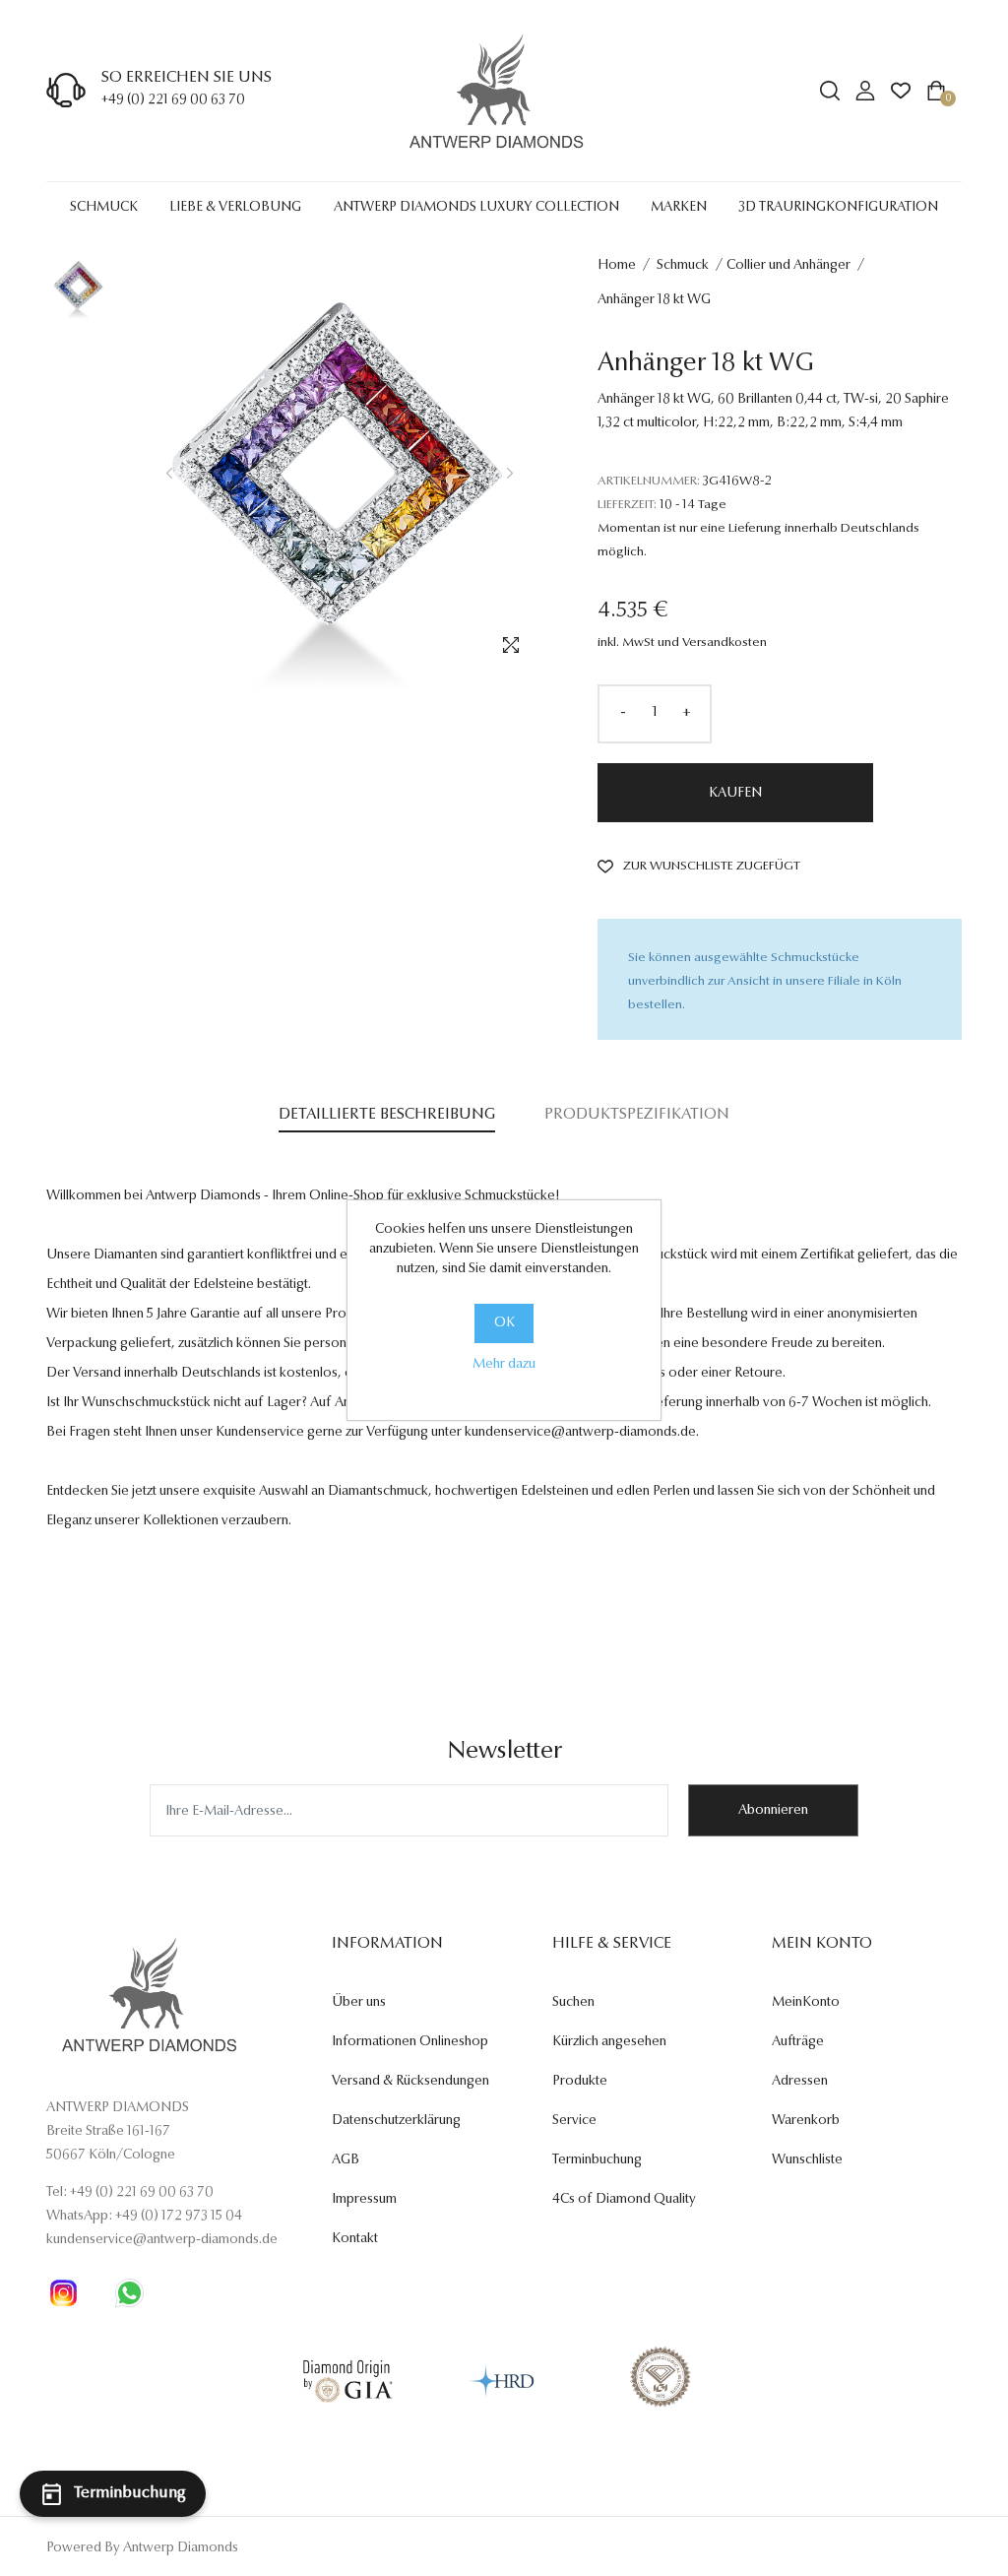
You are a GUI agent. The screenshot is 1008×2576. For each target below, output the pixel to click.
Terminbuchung (597, 2160)
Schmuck (104, 208)
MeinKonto (806, 2003)
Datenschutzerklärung (396, 2121)
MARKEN (679, 208)
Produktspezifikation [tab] (637, 1115)
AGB (346, 2160)
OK (504, 1323)
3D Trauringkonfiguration (838, 208)
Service (574, 2121)
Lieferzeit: (627, 505)
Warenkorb (806, 2121)
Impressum (364, 2200)
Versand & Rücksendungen (410, 2082)
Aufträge (798, 2042)
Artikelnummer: (649, 481)
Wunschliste (807, 2160)
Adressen (800, 2082)
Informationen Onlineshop (410, 2042)
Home (617, 266)
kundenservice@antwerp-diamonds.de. (582, 1433)
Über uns (359, 2003)
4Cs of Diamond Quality (624, 2200)
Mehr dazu (504, 1365)
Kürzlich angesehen (609, 2042)
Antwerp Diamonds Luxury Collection (476, 208)
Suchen (573, 2003)
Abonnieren (773, 1811)
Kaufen (735, 794)
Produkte (580, 2082)
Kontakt (355, 2239)
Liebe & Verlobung (235, 208)
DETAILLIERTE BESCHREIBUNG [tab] (387, 1115)
